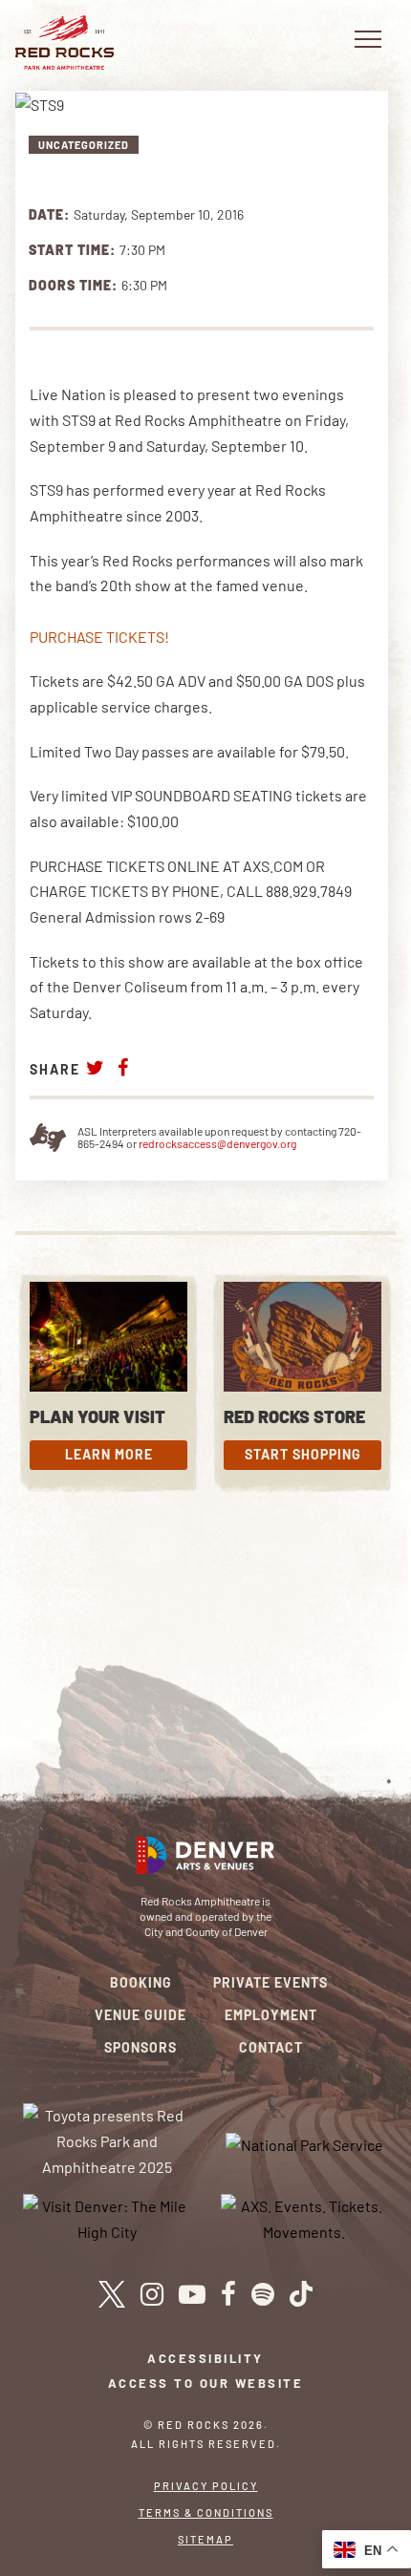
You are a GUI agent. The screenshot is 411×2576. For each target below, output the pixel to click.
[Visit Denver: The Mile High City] (107, 2217)
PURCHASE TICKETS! (99, 637)
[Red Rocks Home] (65, 43)
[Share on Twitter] (96, 1067)
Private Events (270, 1982)
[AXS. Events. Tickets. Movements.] (305, 2217)
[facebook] (228, 2294)
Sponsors (141, 2047)
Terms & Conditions (206, 2512)
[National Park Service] (304, 2143)
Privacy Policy (206, 2486)
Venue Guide (141, 2015)
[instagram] (152, 2294)
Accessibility (205, 2358)
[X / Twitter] (111, 2294)
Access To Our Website (206, 2383)
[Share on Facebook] (123, 1067)
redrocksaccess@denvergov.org (217, 1143)
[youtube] (192, 2294)
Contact (271, 2047)
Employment (271, 2015)
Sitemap (205, 2539)
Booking (141, 1982)
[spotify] (263, 2294)
